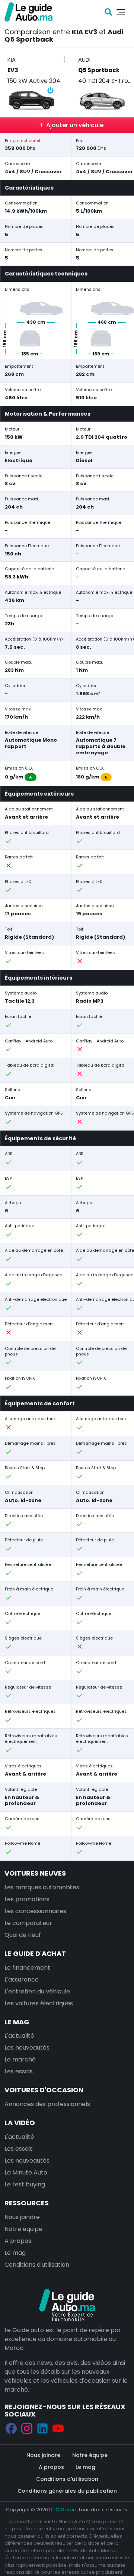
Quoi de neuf (23, 1935)
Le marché (20, 2059)
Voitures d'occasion (44, 2090)
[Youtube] (58, 2429)
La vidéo (20, 2123)
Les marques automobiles (42, 1887)
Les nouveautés (27, 2048)
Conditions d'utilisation (37, 2265)
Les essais (19, 2071)
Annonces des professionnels (47, 2104)
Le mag (17, 2022)
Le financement (27, 1968)
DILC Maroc (63, 2510)
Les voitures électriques (39, 2003)
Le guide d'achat (35, 1953)
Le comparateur (28, 1923)
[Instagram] (27, 2429)
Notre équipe (23, 2229)
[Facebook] (11, 2429)
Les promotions (27, 1899)
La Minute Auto (26, 2172)
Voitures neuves (35, 1873)
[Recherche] (108, 12)
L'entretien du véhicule (37, 1991)
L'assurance (22, 1979)
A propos (18, 2241)
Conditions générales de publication (67, 2491)
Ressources (27, 2203)
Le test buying (25, 2184)
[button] (64, 60)
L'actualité (19, 2036)
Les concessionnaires (35, 1911)
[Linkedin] (42, 2429)
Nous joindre (22, 2217)
